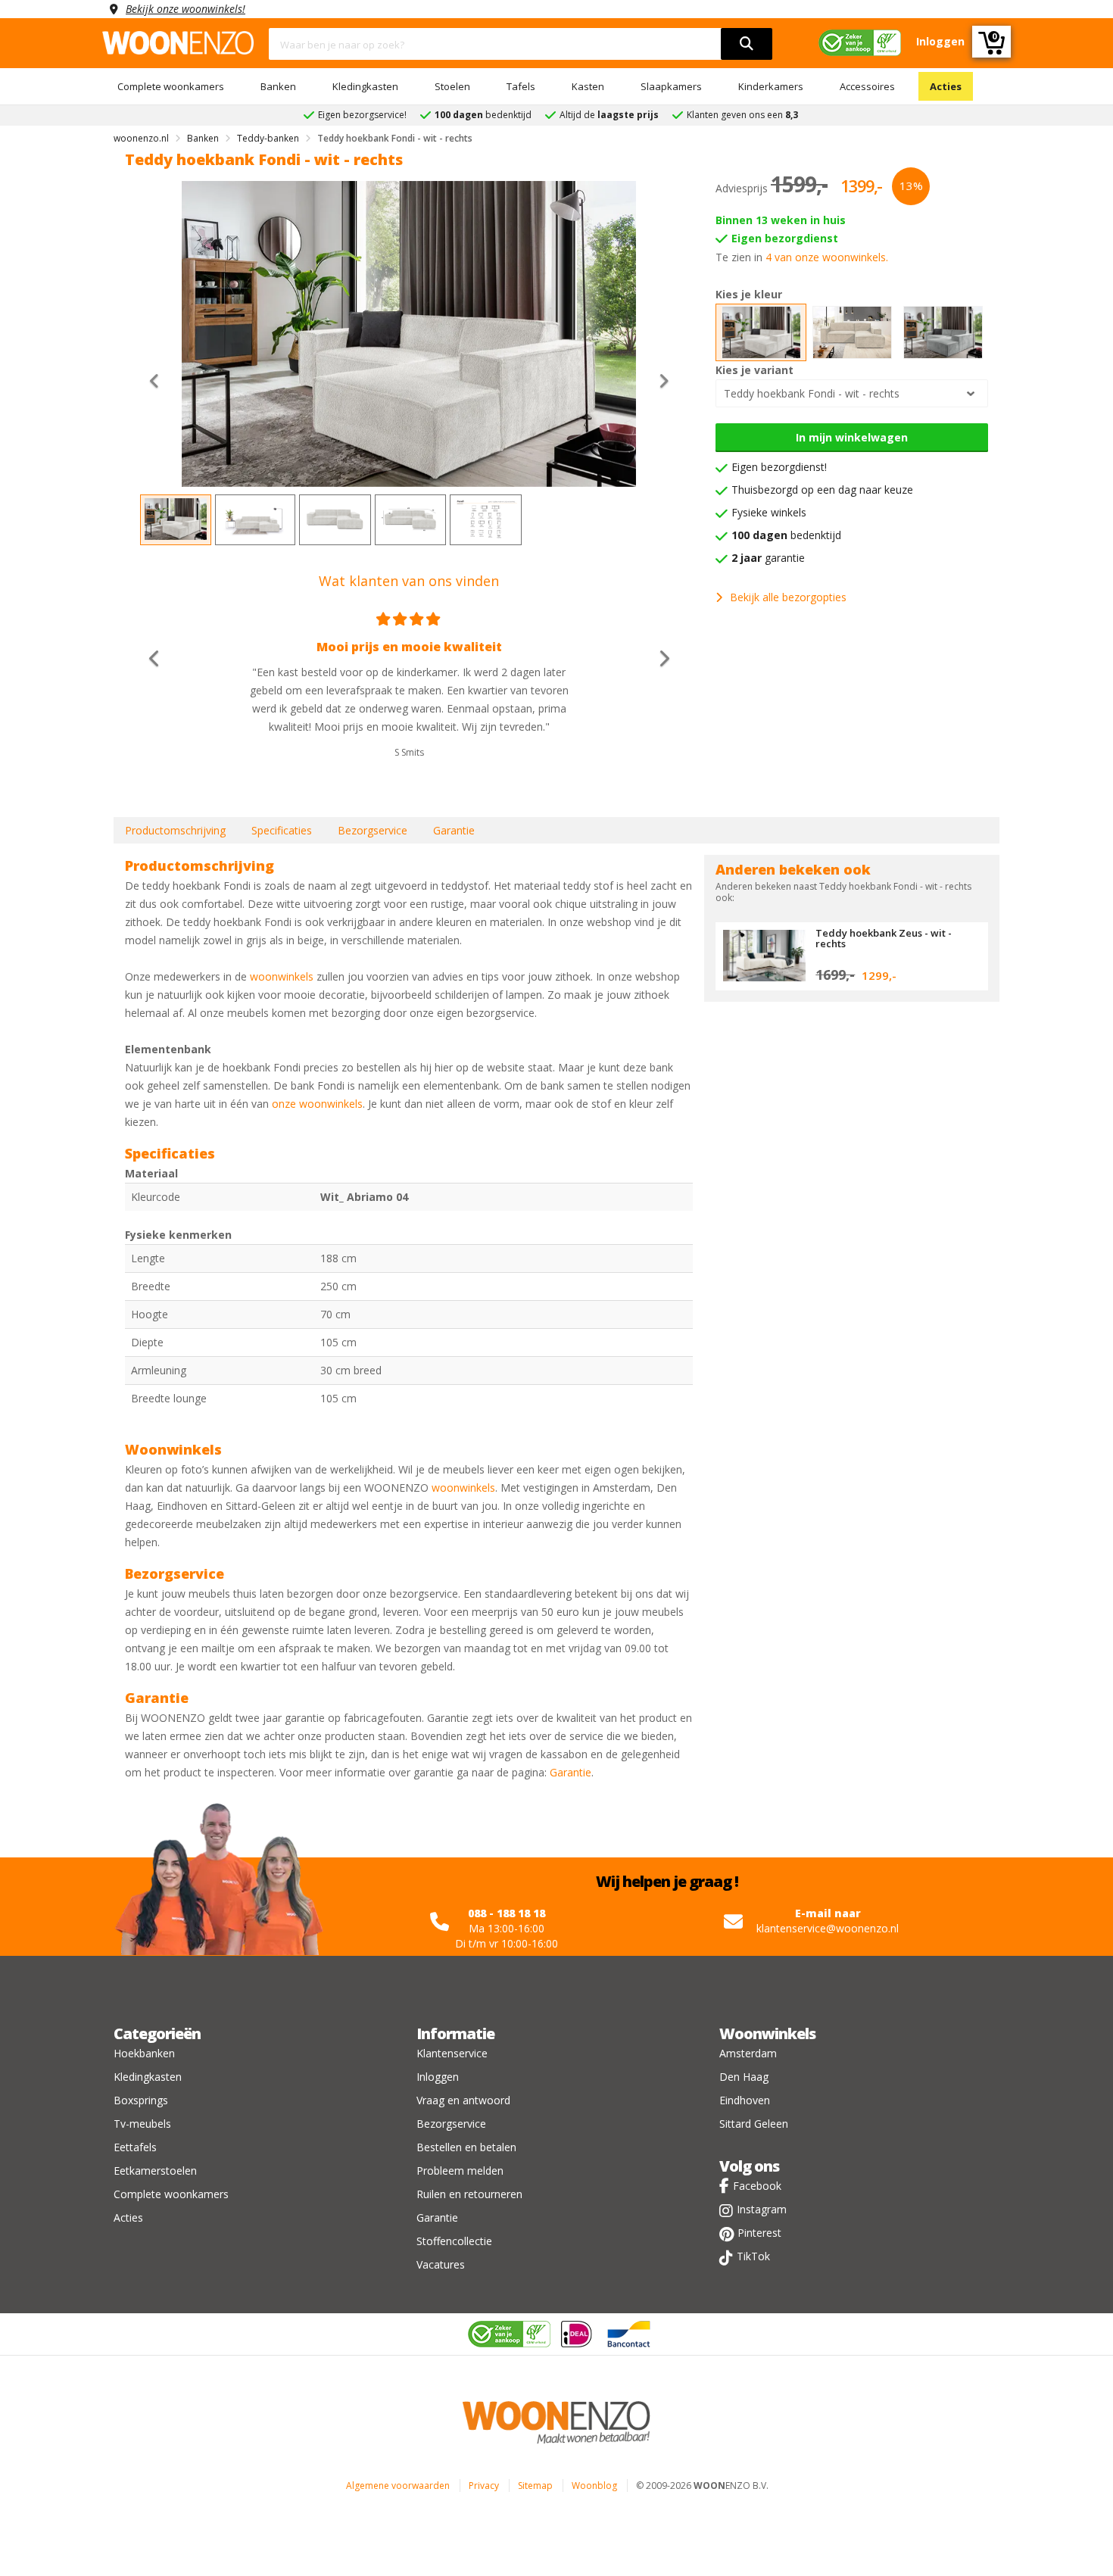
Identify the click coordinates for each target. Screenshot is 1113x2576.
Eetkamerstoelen (155, 2171)
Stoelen (452, 86)
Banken (278, 86)
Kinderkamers (771, 86)
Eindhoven (745, 2100)
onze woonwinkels (317, 1104)
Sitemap (535, 2486)
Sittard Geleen (754, 2124)
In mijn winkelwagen (852, 437)
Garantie (454, 830)
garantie (768, 558)
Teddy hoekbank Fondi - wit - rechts (812, 393)
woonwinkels (282, 976)
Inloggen (438, 2077)
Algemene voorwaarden (398, 2486)
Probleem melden (460, 2171)
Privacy (484, 2486)
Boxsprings (141, 2100)
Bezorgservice (373, 830)
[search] (747, 44)
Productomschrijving (175, 830)
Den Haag (744, 2077)
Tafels (521, 86)
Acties (946, 86)
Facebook (757, 2186)
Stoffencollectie (454, 2241)
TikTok (753, 2256)
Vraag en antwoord (463, 2100)
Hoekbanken (144, 2053)
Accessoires (867, 86)
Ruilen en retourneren (469, 2194)
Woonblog (594, 2486)
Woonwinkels (767, 2033)
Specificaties (282, 830)
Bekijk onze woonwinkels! (185, 9)
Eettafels (135, 2147)
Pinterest (759, 2233)
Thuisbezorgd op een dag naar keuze (822, 490)
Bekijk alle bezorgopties (788, 597)
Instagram (762, 2209)
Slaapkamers (671, 86)
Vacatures (441, 2264)
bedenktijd (786, 535)
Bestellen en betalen (466, 2147)
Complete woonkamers (171, 86)
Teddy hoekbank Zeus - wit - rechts (884, 938)
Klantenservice (452, 2053)
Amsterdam (748, 2053)
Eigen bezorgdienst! (779, 467)
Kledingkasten (365, 86)
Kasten (588, 86)
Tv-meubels (142, 2124)
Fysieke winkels (769, 512)
